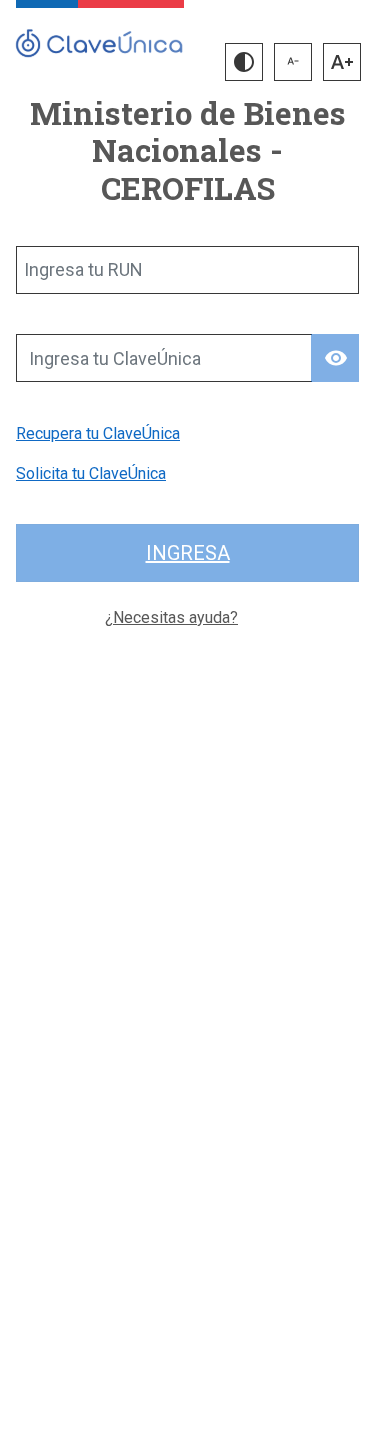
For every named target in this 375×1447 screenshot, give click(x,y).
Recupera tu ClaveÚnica (98, 433)
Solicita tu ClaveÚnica (91, 473)
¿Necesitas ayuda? (171, 617)
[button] (244, 62)
